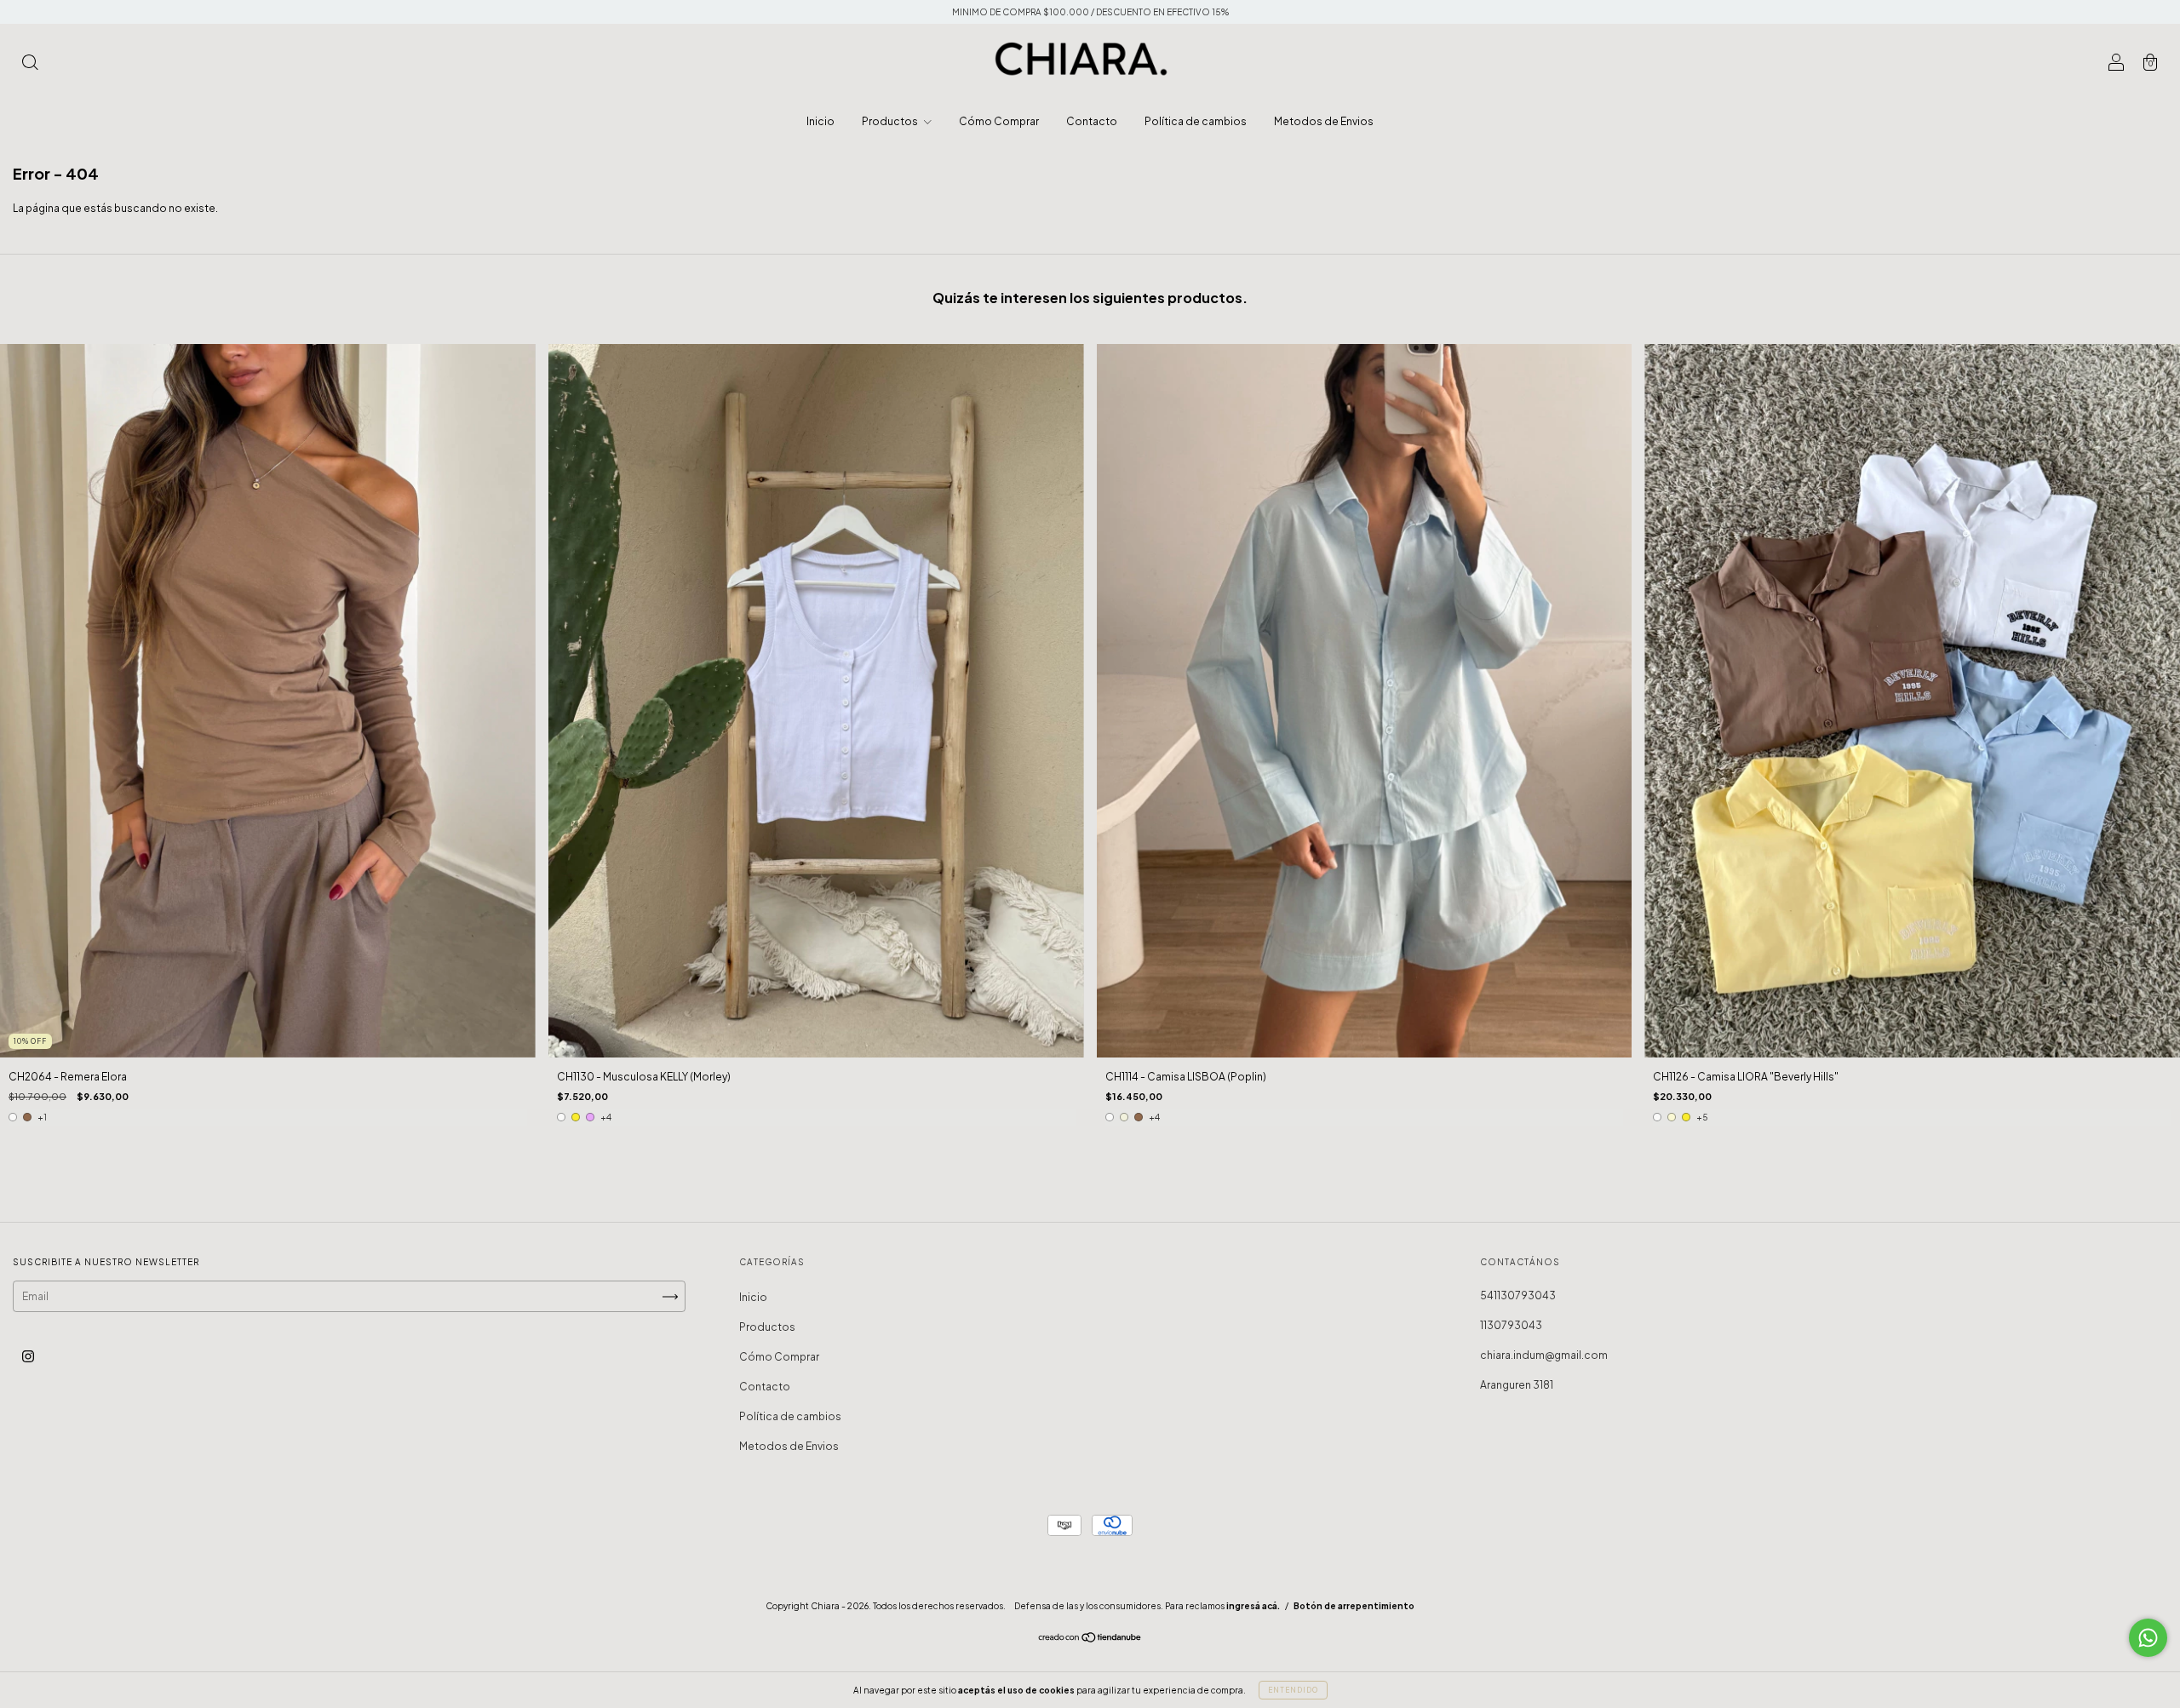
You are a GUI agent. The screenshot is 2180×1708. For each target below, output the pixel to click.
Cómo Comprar (999, 121)
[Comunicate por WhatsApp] (2148, 1638)
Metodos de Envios (1324, 121)
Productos (891, 121)
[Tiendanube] (1090, 1639)
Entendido (1293, 1690)
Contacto (1092, 121)
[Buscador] (30, 64)
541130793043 (1518, 1295)
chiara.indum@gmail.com (1544, 1355)
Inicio (820, 121)
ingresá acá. (1253, 1606)
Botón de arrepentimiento (1354, 1606)
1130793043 (1511, 1325)
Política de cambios (1196, 121)
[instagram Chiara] (28, 1357)
